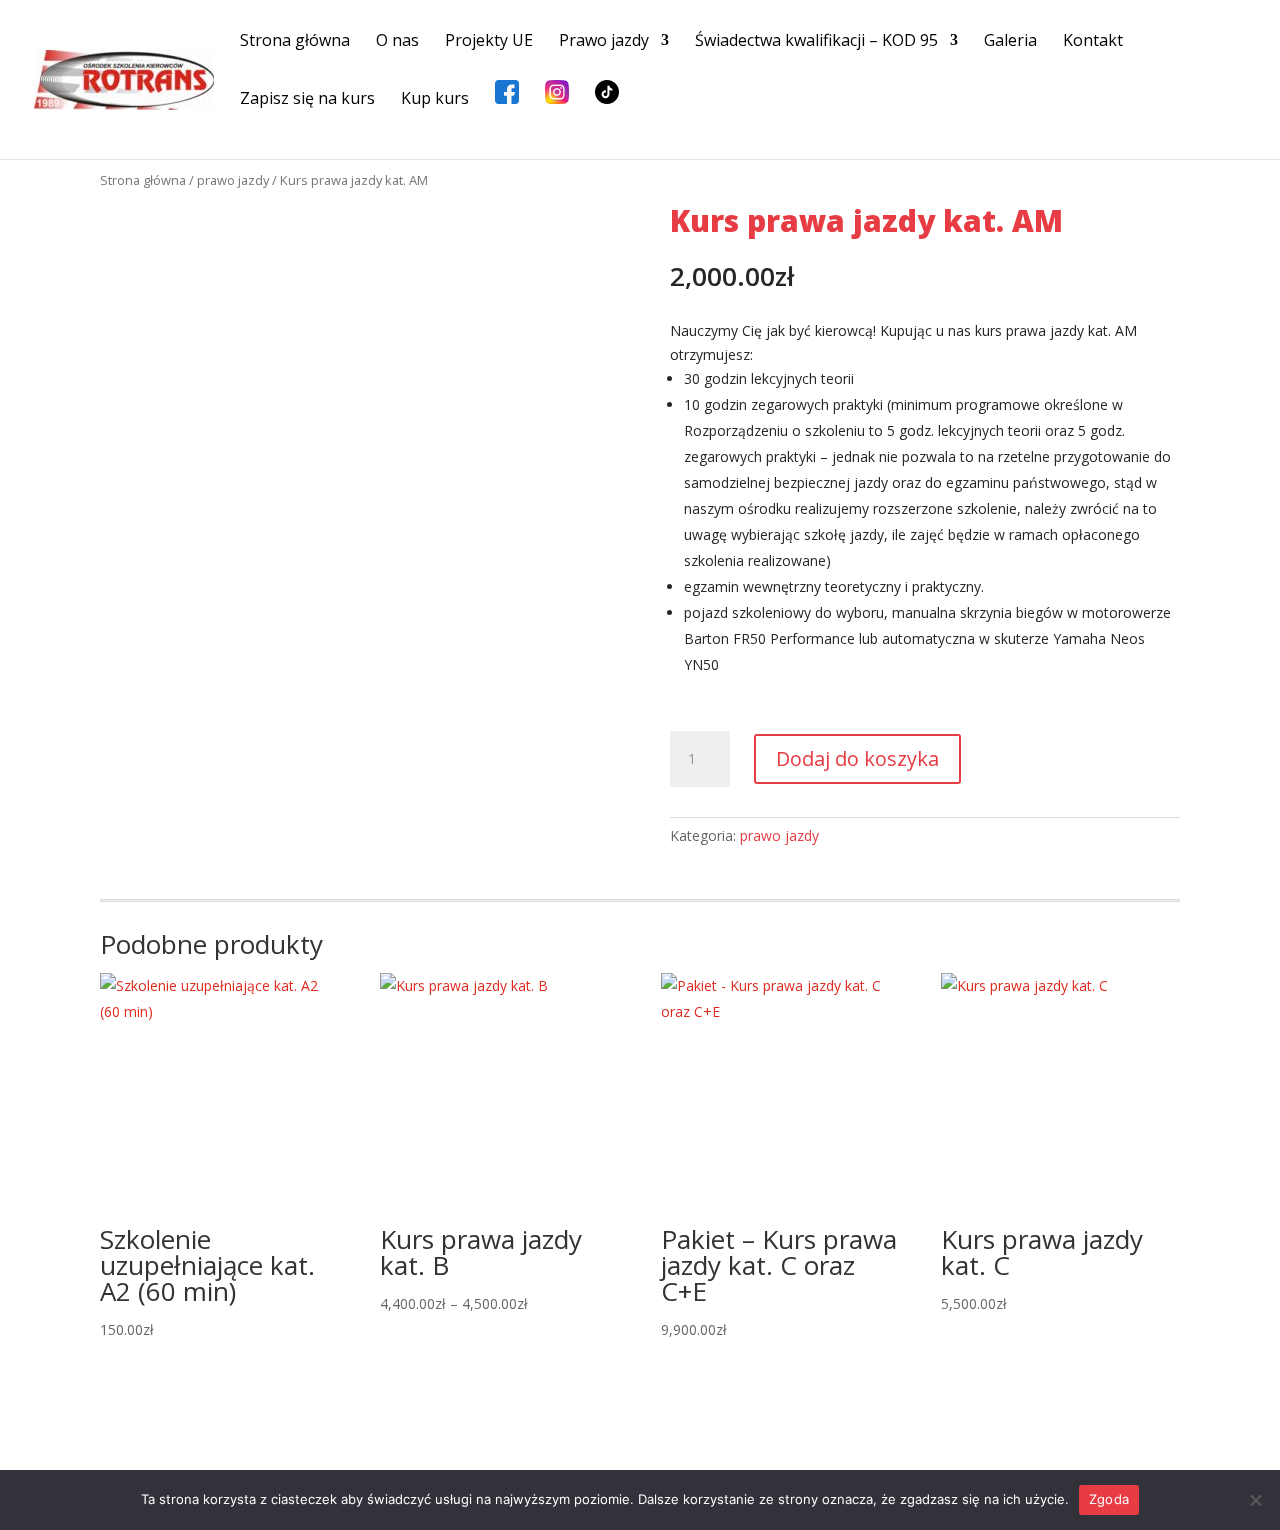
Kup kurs (435, 100)
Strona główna (295, 42)
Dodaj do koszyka (857, 758)
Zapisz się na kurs (307, 100)
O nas (397, 42)
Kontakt (1093, 42)
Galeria (1010, 42)
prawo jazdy (233, 180)
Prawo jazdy (604, 42)
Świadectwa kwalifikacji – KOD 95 (816, 42)
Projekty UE (489, 42)
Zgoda (1109, 1499)
